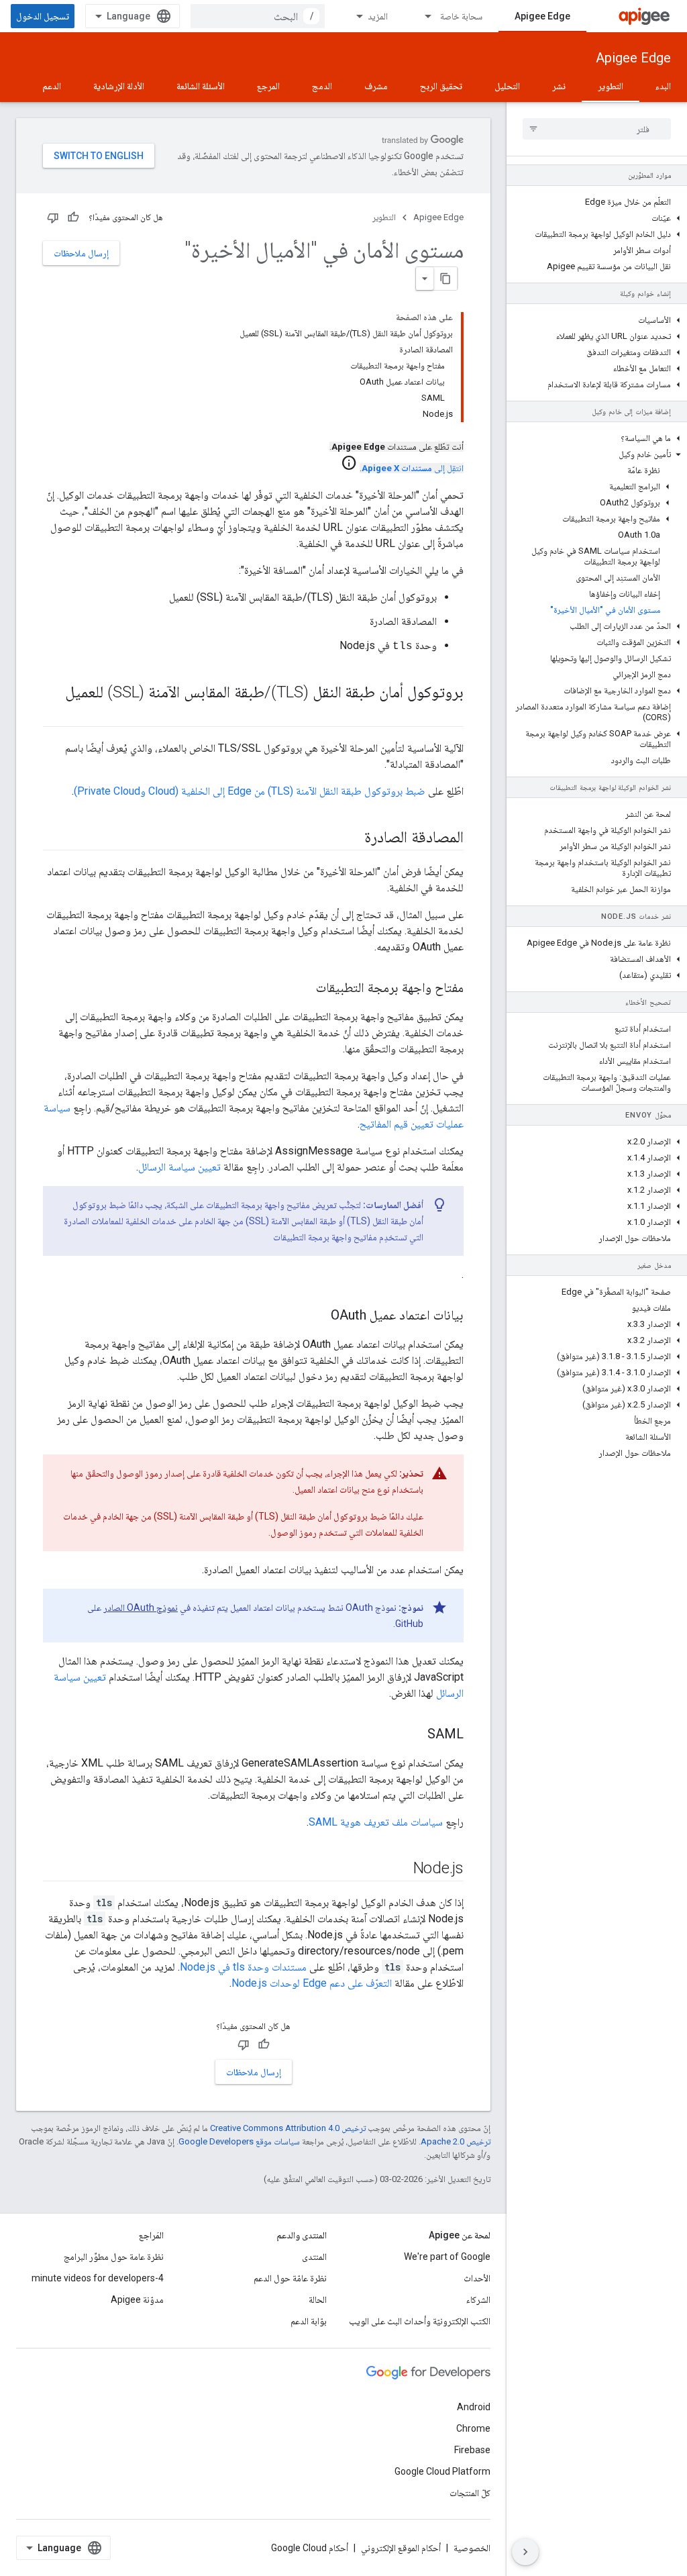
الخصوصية (472, 2548)
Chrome (473, 2428)
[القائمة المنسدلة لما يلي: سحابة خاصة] (422, 16)
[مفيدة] (73, 217)
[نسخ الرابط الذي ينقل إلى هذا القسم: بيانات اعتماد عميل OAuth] (317, 1316)
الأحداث (477, 2278)
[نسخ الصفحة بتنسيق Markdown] (445, 279)
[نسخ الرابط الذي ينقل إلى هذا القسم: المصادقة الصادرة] (351, 838)
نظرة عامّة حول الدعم (290, 2278)
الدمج (322, 86)
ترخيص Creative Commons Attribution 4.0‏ (288, 2128)
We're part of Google (447, 2257)
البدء (663, 86)
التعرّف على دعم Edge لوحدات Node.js (312, 1983)
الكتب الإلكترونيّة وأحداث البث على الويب (420, 2321)
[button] (597, 218)
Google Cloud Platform (442, 2471)
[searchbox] (597, 129)
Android (474, 2407)
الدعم (52, 86)
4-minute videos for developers (98, 2278)
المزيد (378, 16)
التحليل (507, 86)
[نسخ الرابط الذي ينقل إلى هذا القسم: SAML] (414, 1735)
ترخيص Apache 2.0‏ (456, 2141)
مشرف (376, 86)
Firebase (472, 2450)
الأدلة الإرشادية (119, 86)
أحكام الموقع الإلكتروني (401, 2548)
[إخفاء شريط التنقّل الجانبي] (525, 2552)
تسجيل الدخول (43, 16)
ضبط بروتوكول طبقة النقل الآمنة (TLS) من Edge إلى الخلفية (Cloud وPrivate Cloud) (250, 791)
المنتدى (314, 2257)
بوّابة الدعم (309, 2321)
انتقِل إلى (413, 468)
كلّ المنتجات (470, 2493)
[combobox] (258, 16)
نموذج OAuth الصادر (141, 1607)
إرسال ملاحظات (81, 253)
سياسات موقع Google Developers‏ (239, 2141)
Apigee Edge (542, 16)
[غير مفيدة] (53, 217)
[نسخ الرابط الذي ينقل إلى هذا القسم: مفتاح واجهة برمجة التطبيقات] (303, 989)
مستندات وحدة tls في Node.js (243, 1967)
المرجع (268, 86)
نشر (559, 86)
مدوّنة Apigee (137, 2299)
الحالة (318, 2299)
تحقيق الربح (441, 86)
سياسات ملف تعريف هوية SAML (376, 1822)
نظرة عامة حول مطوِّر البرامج (114, 2257)
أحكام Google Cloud (310, 2548)
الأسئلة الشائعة (201, 86)
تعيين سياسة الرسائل (179, 1167)
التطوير (611, 86)
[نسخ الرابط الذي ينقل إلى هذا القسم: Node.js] (400, 1869)
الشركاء (478, 2299)
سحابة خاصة (461, 16)
